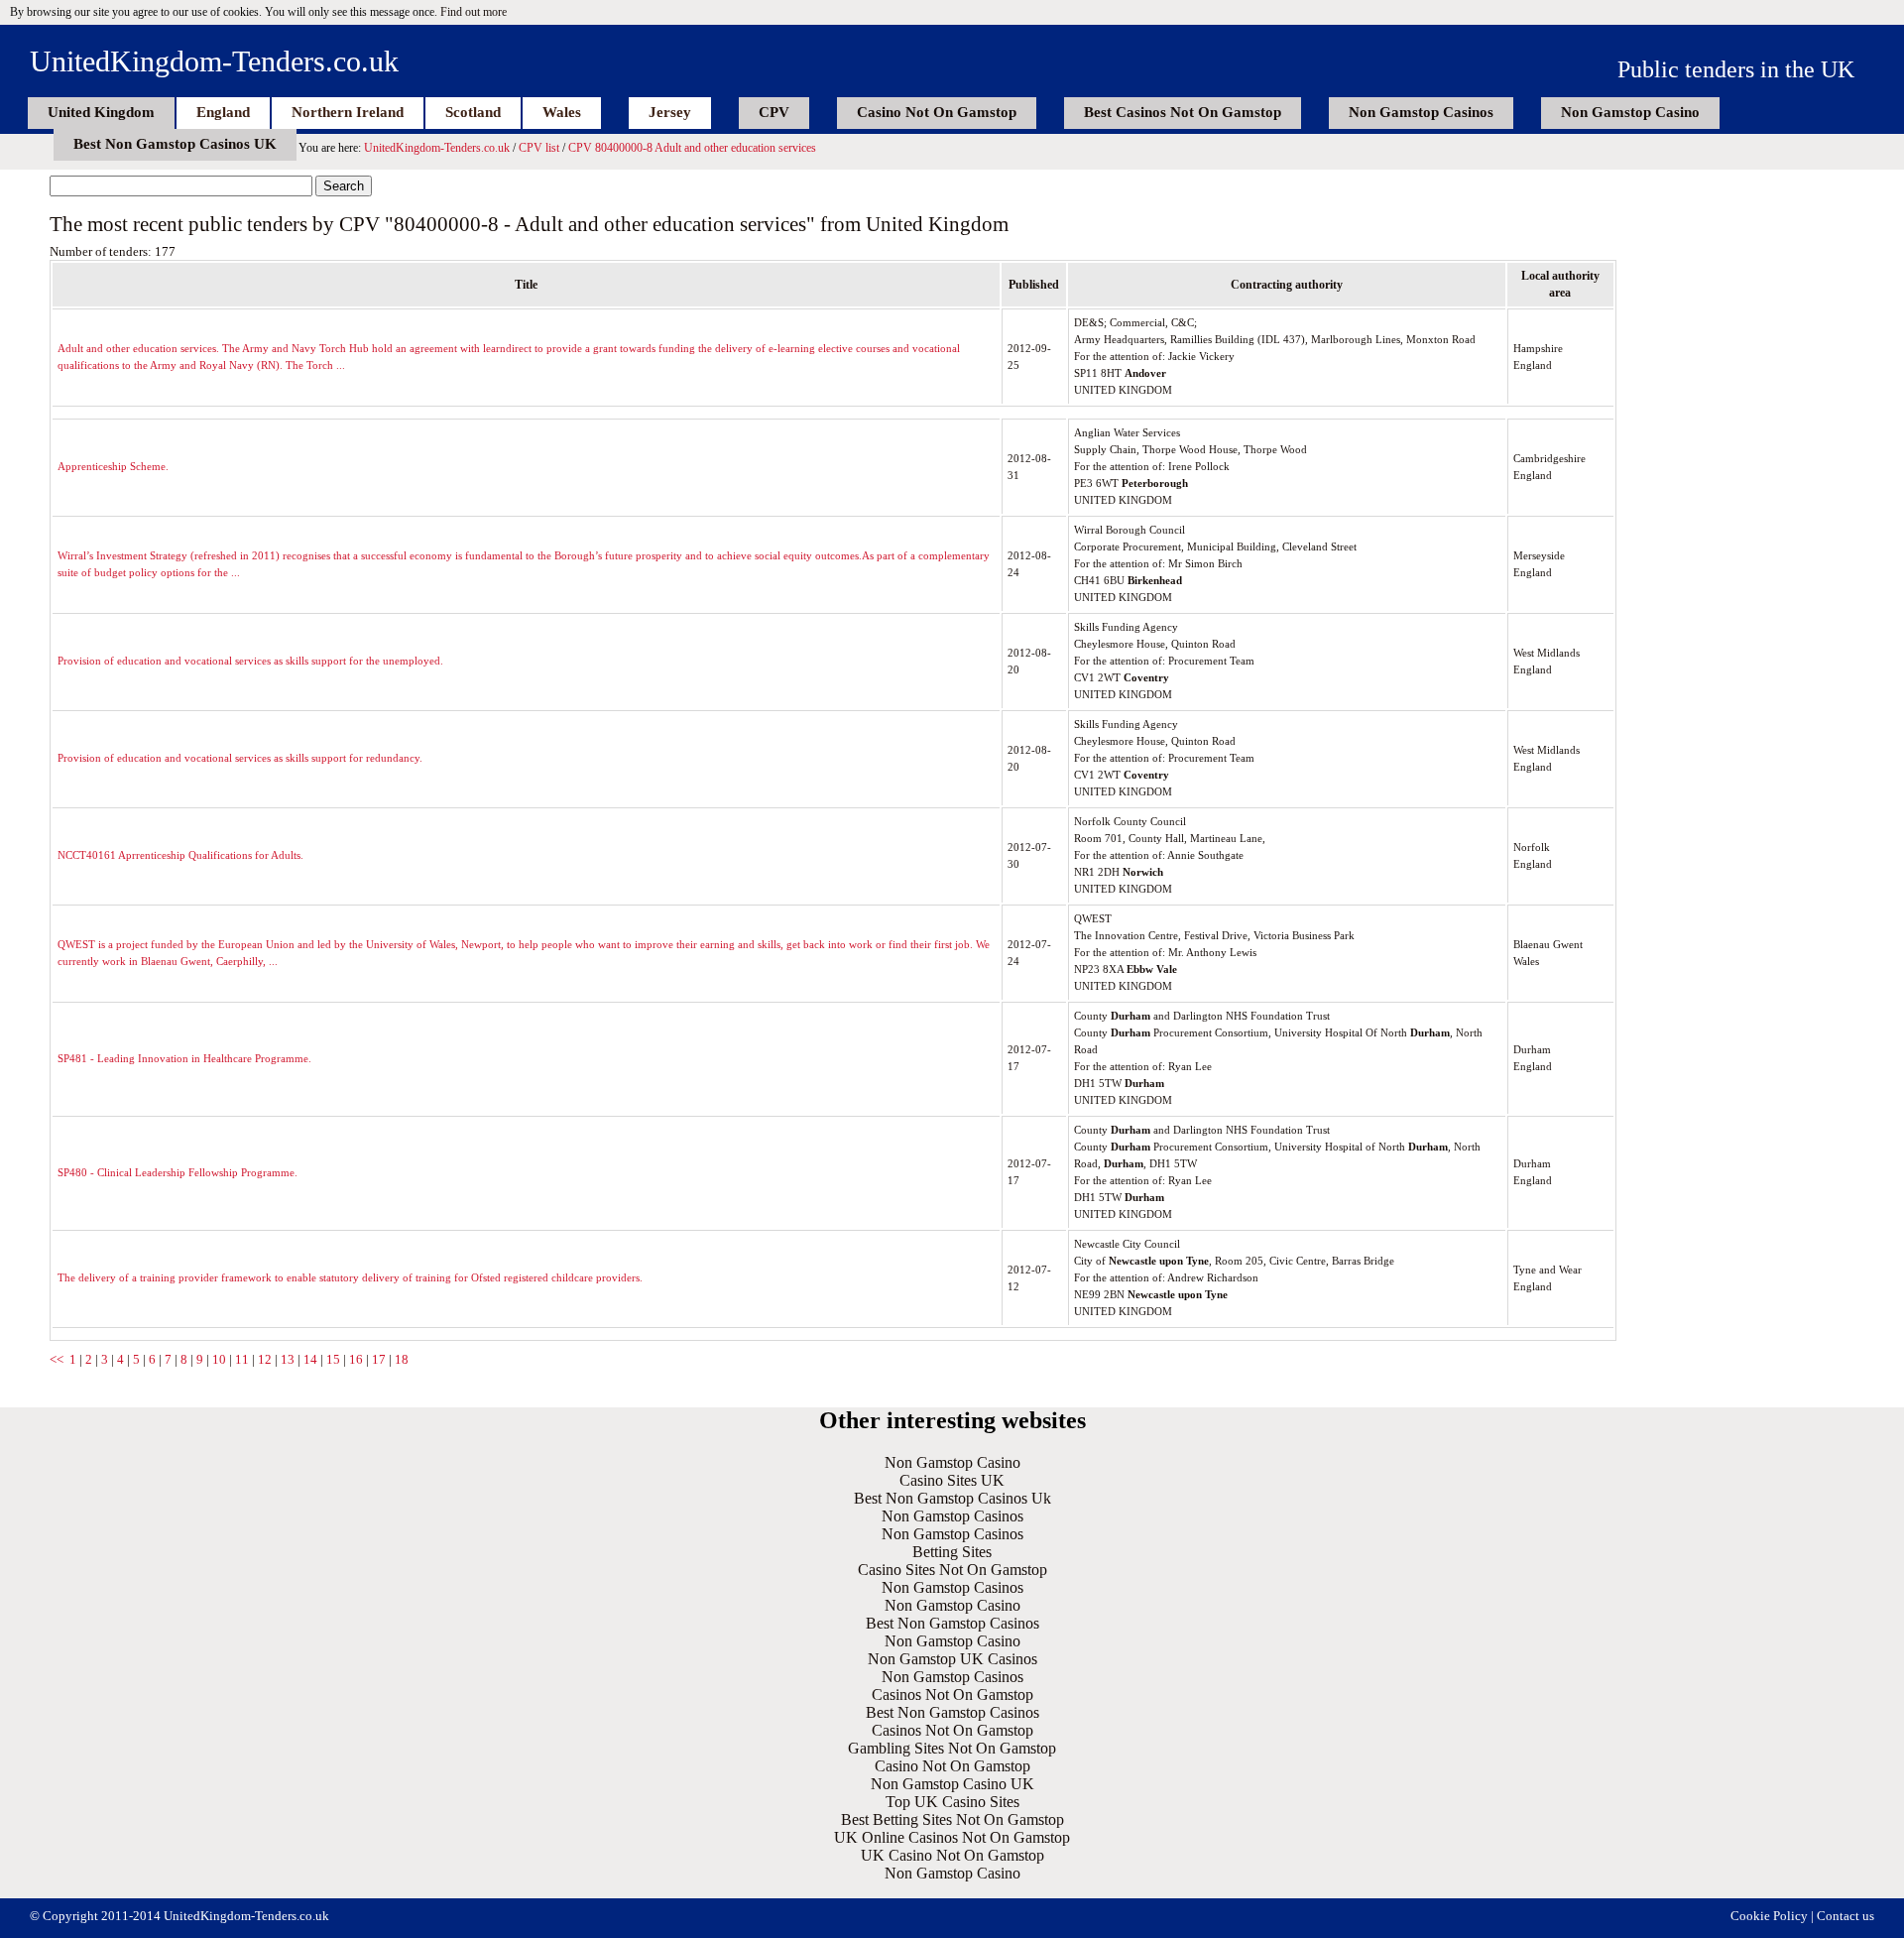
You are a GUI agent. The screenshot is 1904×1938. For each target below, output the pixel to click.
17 (379, 1359)
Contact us (1845, 1916)
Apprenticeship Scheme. (113, 466)
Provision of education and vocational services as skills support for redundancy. (240, 758)
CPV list (539, 148)
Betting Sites (952, 1552)
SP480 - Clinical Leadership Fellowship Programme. (178, 1172)
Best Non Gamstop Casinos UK (175, 144)
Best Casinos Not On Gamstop (1183, 112)
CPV (774, 112)
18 (402, 1359)
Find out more (474, 12)
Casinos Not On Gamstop (952, 1695)
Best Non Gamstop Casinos (952, 1623)
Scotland (473, 112)
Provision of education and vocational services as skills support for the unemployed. (250, 661)
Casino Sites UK (952, 1480)
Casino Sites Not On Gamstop (952, 1570)
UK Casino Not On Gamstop (952, 1855)
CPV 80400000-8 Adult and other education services (692, 148)
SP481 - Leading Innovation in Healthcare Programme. (184, 1058)
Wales (562, 112)
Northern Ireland (348, 112)
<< (57, 1359)
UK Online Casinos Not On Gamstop (952, 1837)
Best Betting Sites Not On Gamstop (952, 1819)
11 (242, 1359)
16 (356, 1359)
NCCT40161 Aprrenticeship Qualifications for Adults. (180, 855)
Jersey (670, 112)
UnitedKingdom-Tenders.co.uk (214, 61)
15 (333, 1359)
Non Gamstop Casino (1630, 112)
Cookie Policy (1769, 1916)
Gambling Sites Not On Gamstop (952, 1748)
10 (219, 1359)
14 (310, 1359)
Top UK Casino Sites (952, 1802)
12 (265, 1359)
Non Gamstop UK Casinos (952, 1659)
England (223, 112)
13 (288, 1359)
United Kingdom (101, 112)
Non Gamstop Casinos (1421, 112)
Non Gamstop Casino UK (952, 1784)
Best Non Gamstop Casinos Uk (952, 1498)
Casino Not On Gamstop (937, 112)
